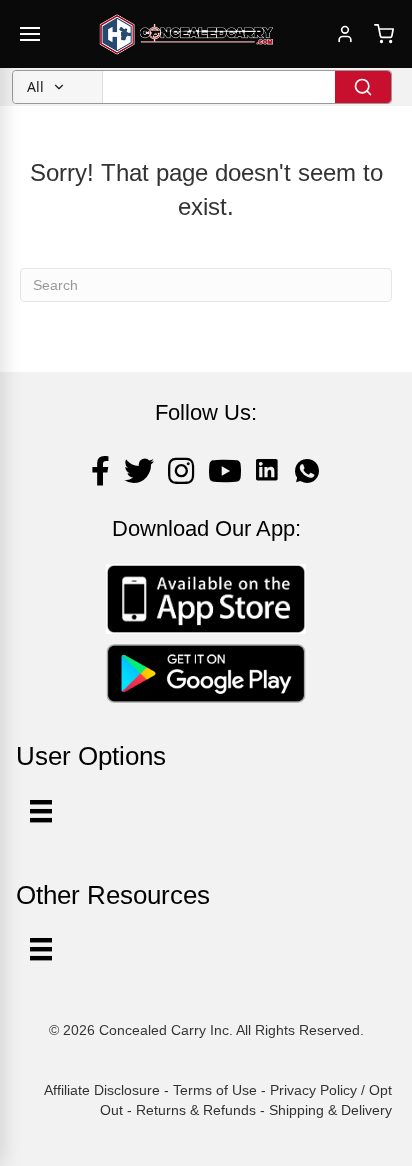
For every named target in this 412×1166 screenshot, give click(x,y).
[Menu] (41, 949)
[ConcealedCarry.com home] (187, 34)
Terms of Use (215, 1090)
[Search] (363, 87)
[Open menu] (30, 34)
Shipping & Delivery (330, 1110)
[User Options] (41, 811)
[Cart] (384, 34)
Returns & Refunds (196, 1110)
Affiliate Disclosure (102, 1090)
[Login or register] (345, 34)
